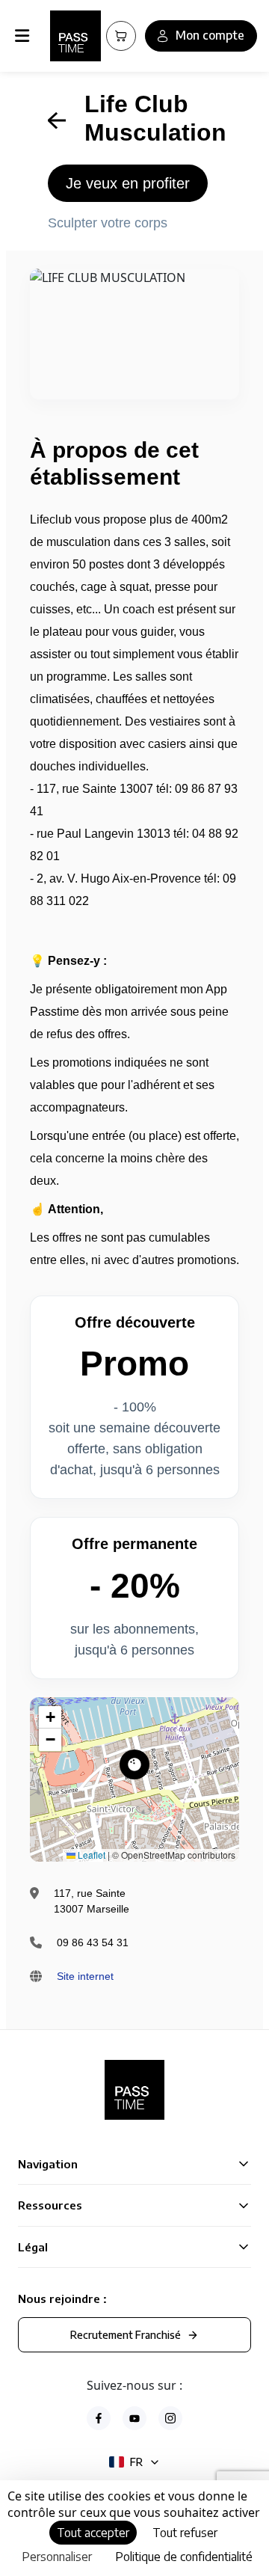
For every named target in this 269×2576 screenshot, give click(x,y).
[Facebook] (99, 2418)
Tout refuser (185, 2533)
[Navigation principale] (25, 36)
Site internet (85, 1976)
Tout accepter (93, 2533)
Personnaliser (57, 2557)
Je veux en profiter (128, 183)
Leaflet (90, 1855)
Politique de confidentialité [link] (184, 2557)
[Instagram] (170, 2418)
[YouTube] (134, 2418)
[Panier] (121, 36)
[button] (134, 1764)
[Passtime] (75, 36)
